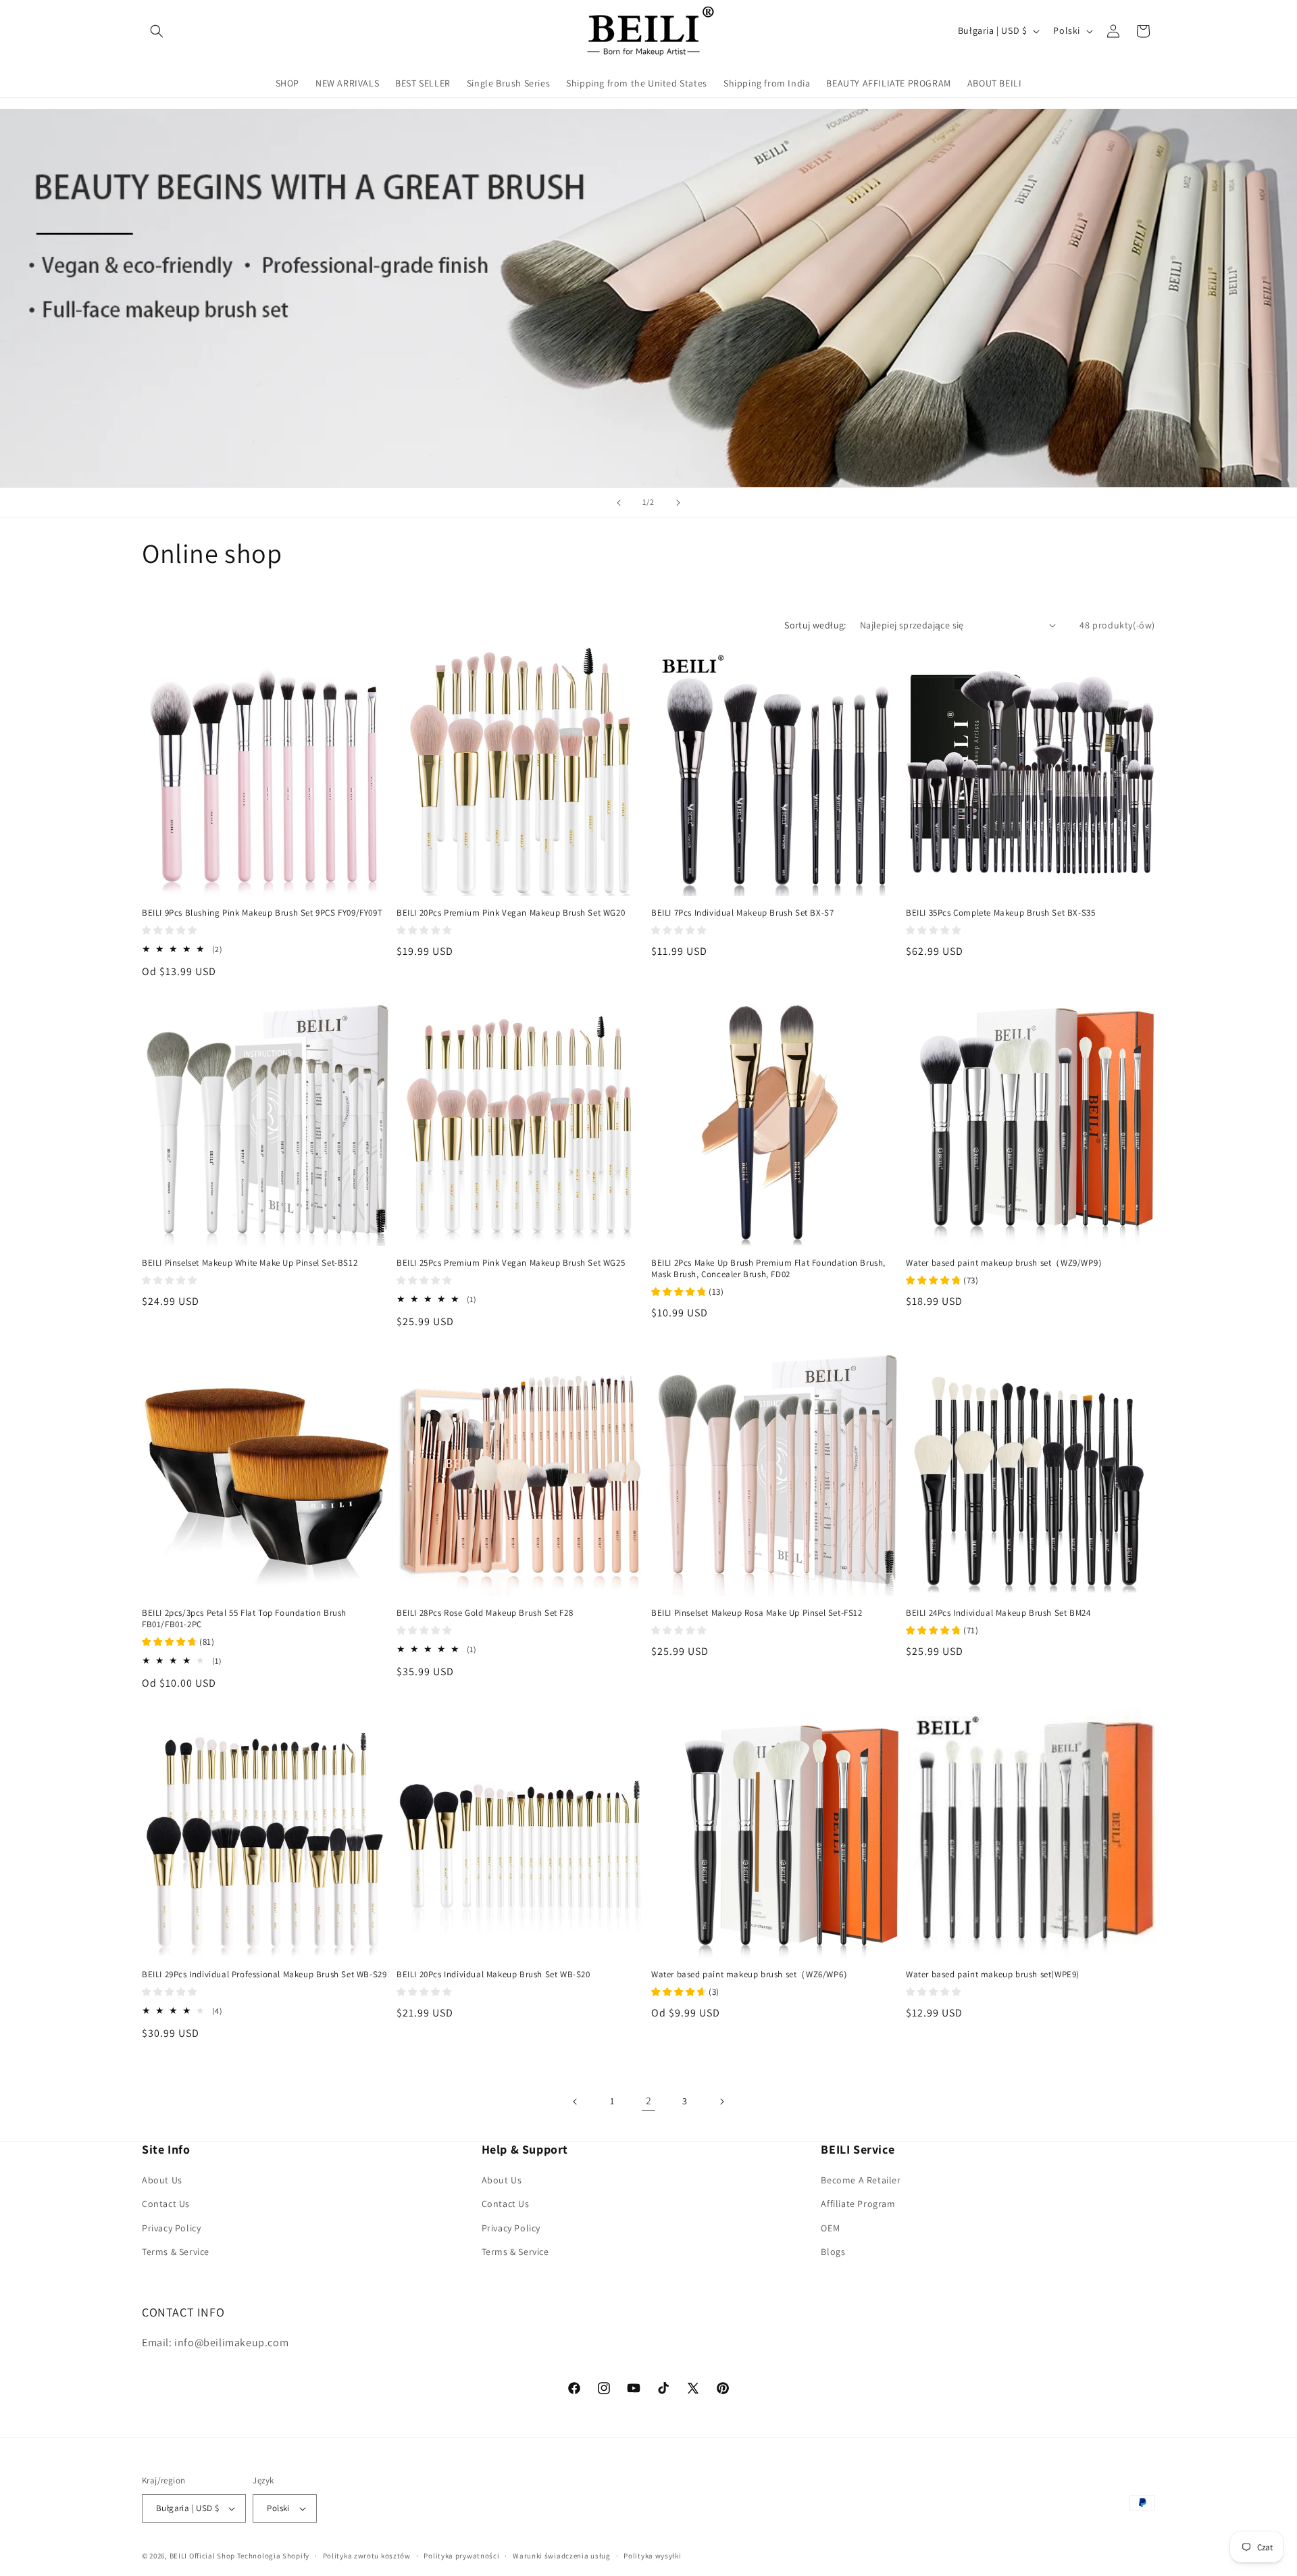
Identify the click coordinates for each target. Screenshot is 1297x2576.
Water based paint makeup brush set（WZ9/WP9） (1007, 1263)
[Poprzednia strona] (576, 2102)
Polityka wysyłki (652, 2556)
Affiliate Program (858, 2204)
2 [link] (649, 2101)
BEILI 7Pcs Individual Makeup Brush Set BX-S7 (742, 913)
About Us (162, 2180)
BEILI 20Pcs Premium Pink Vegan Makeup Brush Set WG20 (511, 913)
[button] (157, 31)
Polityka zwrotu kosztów (367, 2556)
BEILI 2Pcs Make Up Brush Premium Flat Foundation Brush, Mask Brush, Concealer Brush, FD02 (768, 1269)
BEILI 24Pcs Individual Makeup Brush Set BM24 (998, 1613)
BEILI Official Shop (202, 2556)
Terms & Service (176, 2252)
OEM (830, 2228)
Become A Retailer (861, 2180)
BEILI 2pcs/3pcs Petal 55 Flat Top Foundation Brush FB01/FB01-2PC (244, 1619)
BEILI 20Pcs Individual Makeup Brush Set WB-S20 (493, 1975)
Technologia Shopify (273, 2556)
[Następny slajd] (678, 503)
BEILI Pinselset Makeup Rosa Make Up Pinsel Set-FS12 (757, 1613)
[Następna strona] (721, 2102)
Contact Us (166, 2204)
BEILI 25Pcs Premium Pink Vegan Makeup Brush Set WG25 (511, 1263)
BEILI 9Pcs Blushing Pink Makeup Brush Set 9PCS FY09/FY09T (262, 913)
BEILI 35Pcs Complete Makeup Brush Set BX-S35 (1000, 913)
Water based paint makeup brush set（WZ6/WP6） (752, 1975)
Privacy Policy (171, 2228)
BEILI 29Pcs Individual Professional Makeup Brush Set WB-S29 (264, 1975)
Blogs (833, 2252)
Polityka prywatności (461, 2556)
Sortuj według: (815, 625)
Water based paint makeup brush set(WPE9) (993, 1975)
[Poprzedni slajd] (619, 503)
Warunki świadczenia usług (562, 2556)
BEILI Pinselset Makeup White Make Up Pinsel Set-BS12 (250, 1263)
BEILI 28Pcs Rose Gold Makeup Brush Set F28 (485, 1613)
